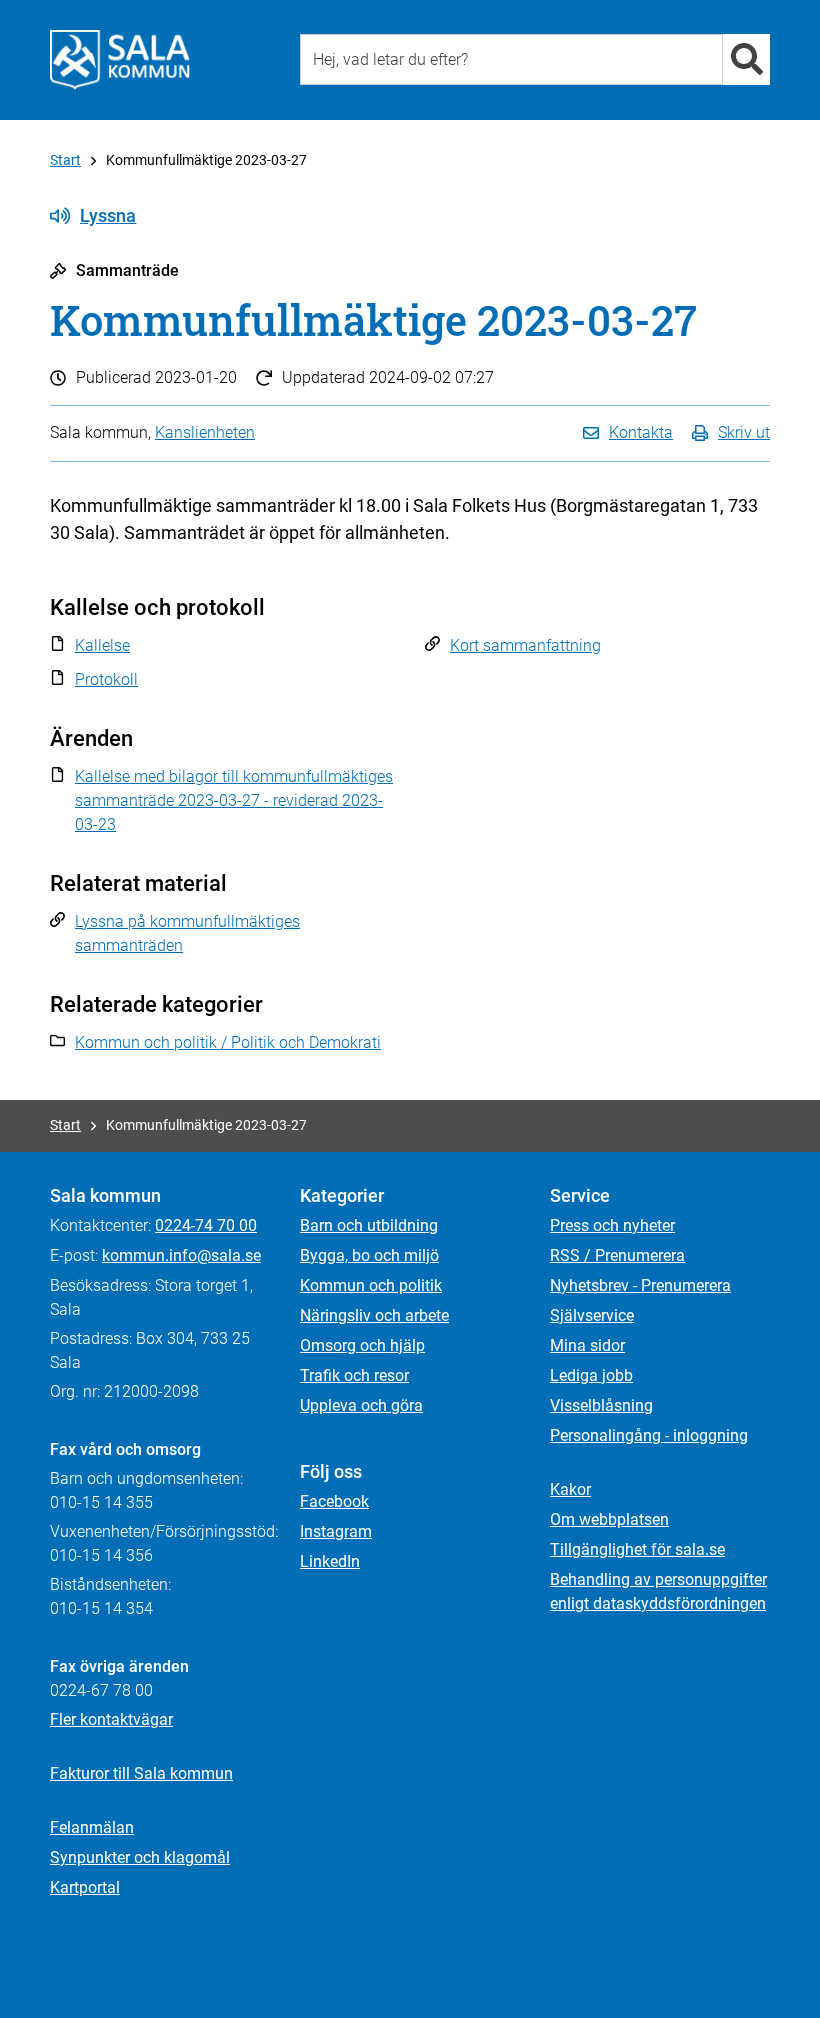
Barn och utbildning (369, 1225)
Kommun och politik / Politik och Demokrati (228, 1042)
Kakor (570, 1489)
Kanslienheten (205, 432)
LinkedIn (330, 1561)
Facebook (334, 1501)
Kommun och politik (371, 1285)
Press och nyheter (612, 1225)
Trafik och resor (354, 1375)
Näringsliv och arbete (374, 1315)
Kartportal (85, 1887)
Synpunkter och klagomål (140, 1857)
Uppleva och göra (361, 1405)
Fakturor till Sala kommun (141, 1773)
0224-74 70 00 (206, 1225)
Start (65, 160)
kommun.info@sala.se (181, 1255)
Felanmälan (92, 1827)
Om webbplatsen (609, 1519)
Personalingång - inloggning (649, 1435)
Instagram (336, 1531)
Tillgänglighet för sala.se (637, 1549)
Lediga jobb (591, 1375)
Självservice (592, 1315)
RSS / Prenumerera (617, 1255)
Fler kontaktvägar (111, 1719)
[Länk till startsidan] (120, 60)
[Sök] (746, 59)
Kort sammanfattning (525, 645)
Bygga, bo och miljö (369, 1255)
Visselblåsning (601, 1405)
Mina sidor (587, 1345)
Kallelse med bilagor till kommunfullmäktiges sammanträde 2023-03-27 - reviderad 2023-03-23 (234, 800)
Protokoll (106, 679)
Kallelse (102, 645)
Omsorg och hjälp (362, 1345)
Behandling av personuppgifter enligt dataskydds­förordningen (658, 1591)
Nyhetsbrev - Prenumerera (640, 1285)
